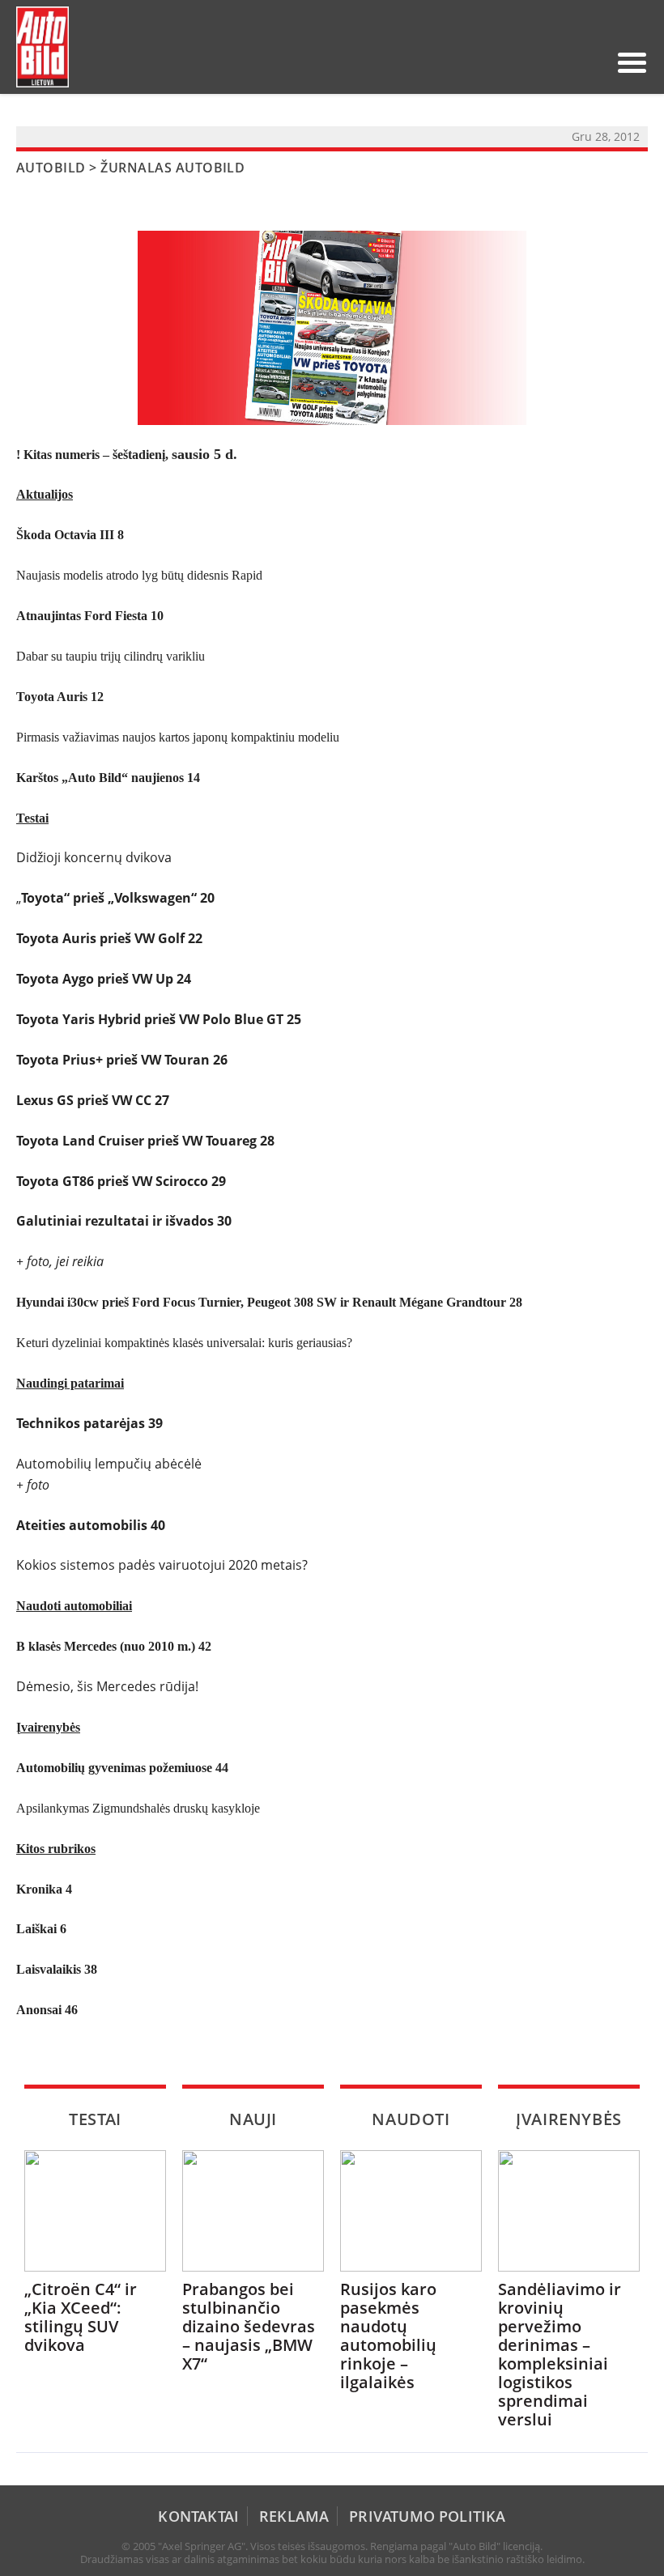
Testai (95, 2119)
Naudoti (411, 2119)
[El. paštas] (538, 62)
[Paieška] (513, 62)
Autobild (51, 168)
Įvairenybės (569, 2119)
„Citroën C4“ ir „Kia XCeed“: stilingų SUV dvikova (81, 2317)
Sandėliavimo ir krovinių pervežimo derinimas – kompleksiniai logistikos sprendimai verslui (560, 2354)
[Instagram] (590, 62)
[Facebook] (564, 62)
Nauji (253, 2119)
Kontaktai (198, 2516)
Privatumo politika (427, 2516)
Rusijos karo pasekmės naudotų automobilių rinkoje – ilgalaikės (388, 2336)
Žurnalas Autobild (172, 168)
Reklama (294, 2516)
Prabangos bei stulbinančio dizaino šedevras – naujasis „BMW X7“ (249, 2326)
